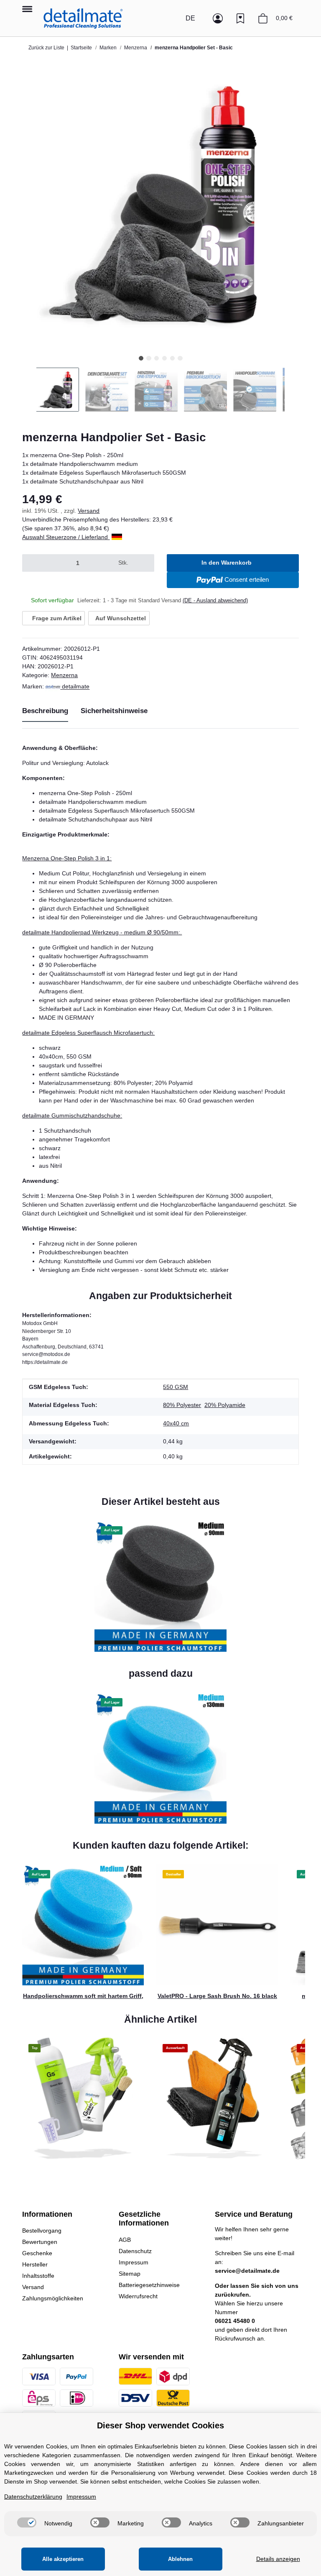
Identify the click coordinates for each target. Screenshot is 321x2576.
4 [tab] (164, 358)
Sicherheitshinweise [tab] (114, 711)
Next (292, 390)
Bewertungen (40, 2242)
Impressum (134, 2262)
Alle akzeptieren (63, 2559)
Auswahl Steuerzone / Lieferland (66, 537)
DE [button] (190, 18)
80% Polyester (182, 1405)
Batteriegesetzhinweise (149, 2285)
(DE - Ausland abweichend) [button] (215, 600)
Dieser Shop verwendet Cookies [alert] (160, 2425)
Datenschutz (135, 2251)
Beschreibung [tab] (45, 711)
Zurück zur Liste (46, 48)
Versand (89, 511)
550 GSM (176, 1387)
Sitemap (130, 2274)
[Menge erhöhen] (144, 563)
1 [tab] (141, 358)
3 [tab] (157, 358)
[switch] (27, 2522)
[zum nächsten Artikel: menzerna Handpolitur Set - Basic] (290, 48)
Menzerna (64, 675)
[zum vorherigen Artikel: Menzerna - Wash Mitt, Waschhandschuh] (273, 48)
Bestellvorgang (42, 2231)
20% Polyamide (225, 1405)
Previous (29, 390)
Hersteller (35, 2264)
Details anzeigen (278, 2559)
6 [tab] (180, 358)
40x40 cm (176, 1423)
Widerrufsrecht (138, 2296)
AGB (125, 2240)
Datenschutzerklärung (33, 2497)
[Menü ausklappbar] (27, 5)
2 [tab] (149, 358)
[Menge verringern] (32, 563)
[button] (172, 18)
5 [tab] (172, 358)
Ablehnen (180, 2559)
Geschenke (37, 2253)
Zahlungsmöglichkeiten (53, 2298)
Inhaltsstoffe (38, 2276)
